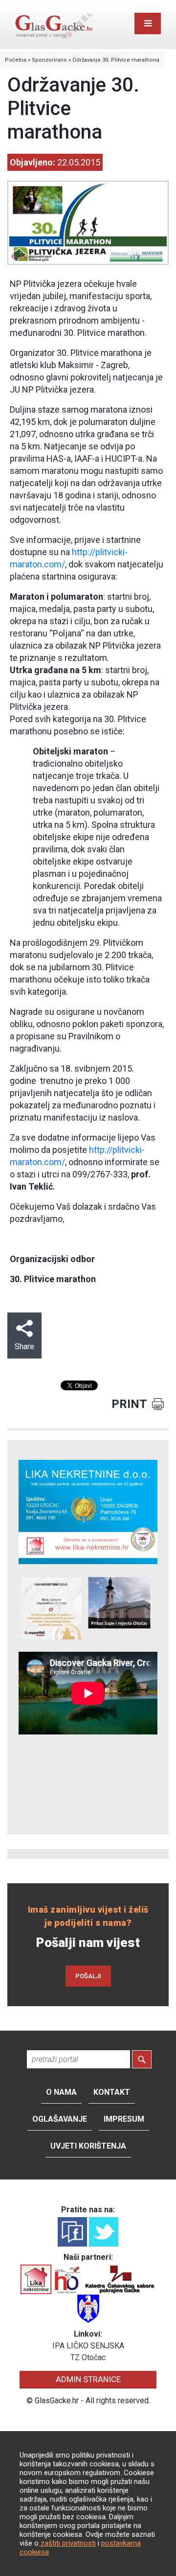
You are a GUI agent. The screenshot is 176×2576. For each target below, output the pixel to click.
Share (24, 1347)
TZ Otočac (88, 2357)
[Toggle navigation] (148, 23)
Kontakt (112, 2092)
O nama (61, 2092)
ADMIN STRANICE (88, 2379)
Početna (16, 60)
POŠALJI (88, 1976)
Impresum (124, 2119)
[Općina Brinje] (88, 2308)
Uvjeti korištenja (88, 2146)
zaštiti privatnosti (67, 2543)
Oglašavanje (60, 2119)
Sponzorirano (49, 60)
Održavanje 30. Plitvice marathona (116, 60)
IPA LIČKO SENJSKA (88, 2346)
